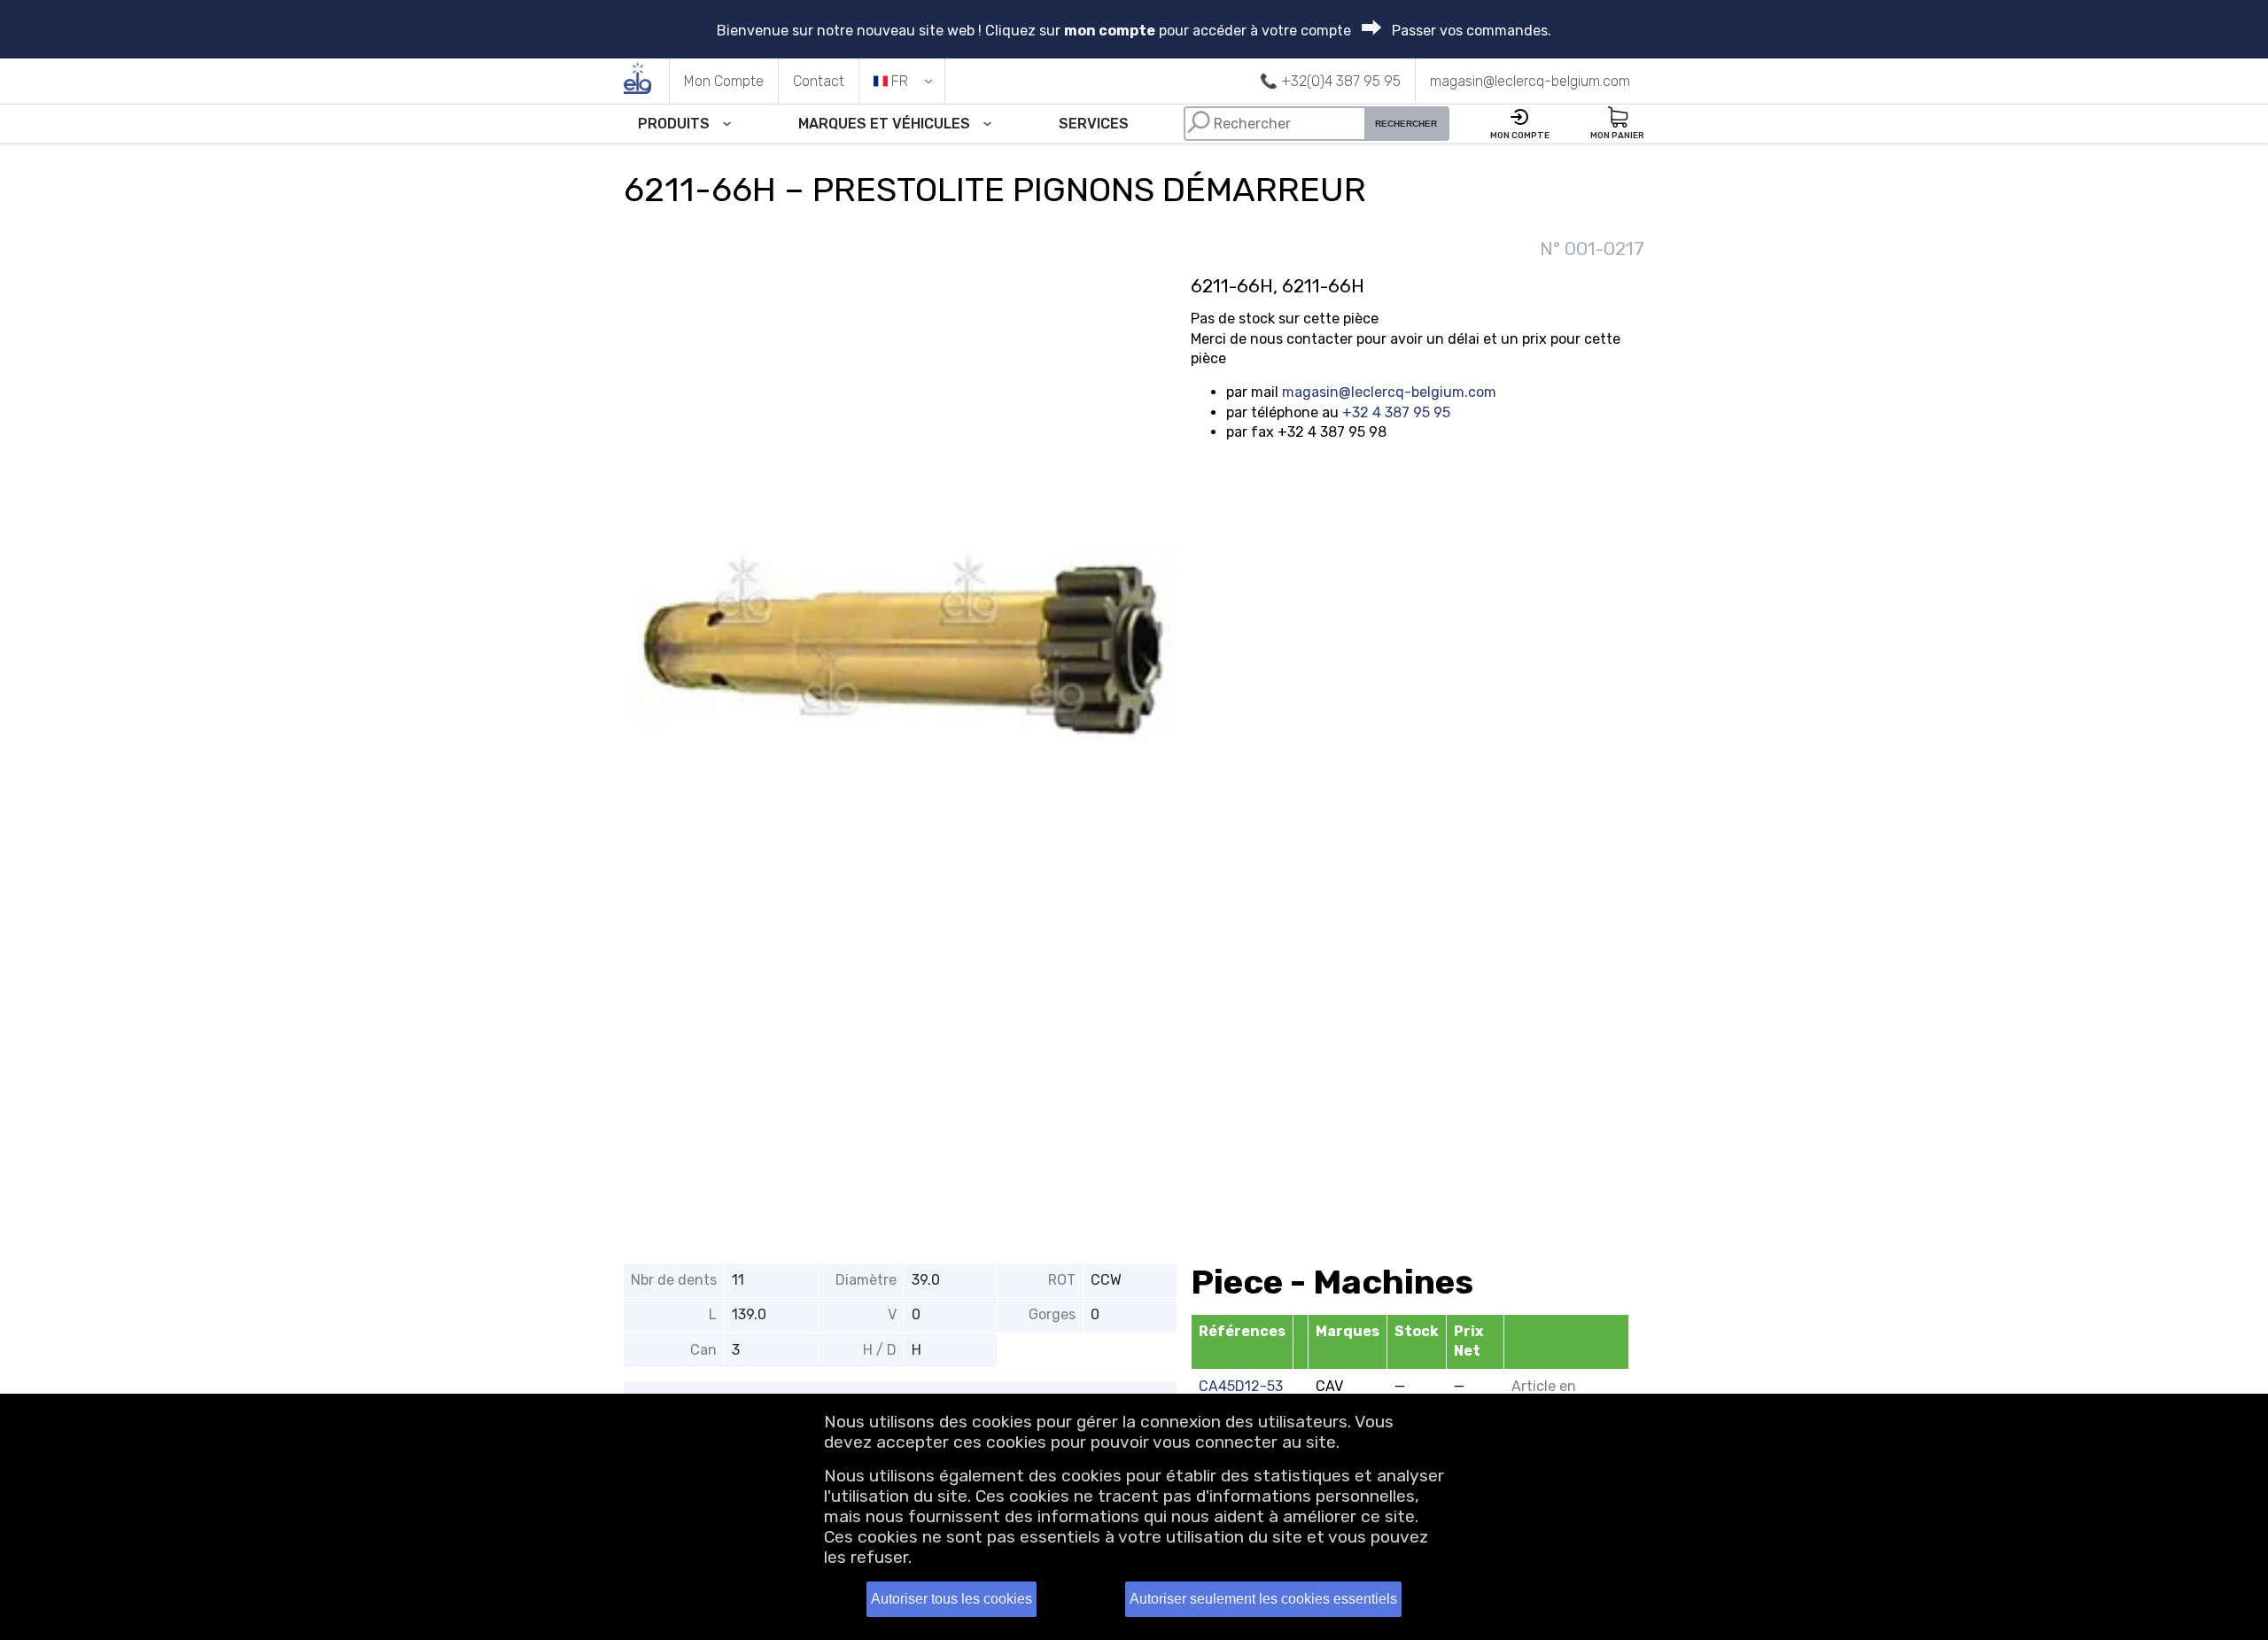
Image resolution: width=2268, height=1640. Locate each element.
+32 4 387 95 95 (1396, 412)
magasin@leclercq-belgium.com (1389, 392)
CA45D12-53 (1241, 1386)
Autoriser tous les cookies (951, 1599)
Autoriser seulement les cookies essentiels (1263, 1599)
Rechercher (1406, 124)
